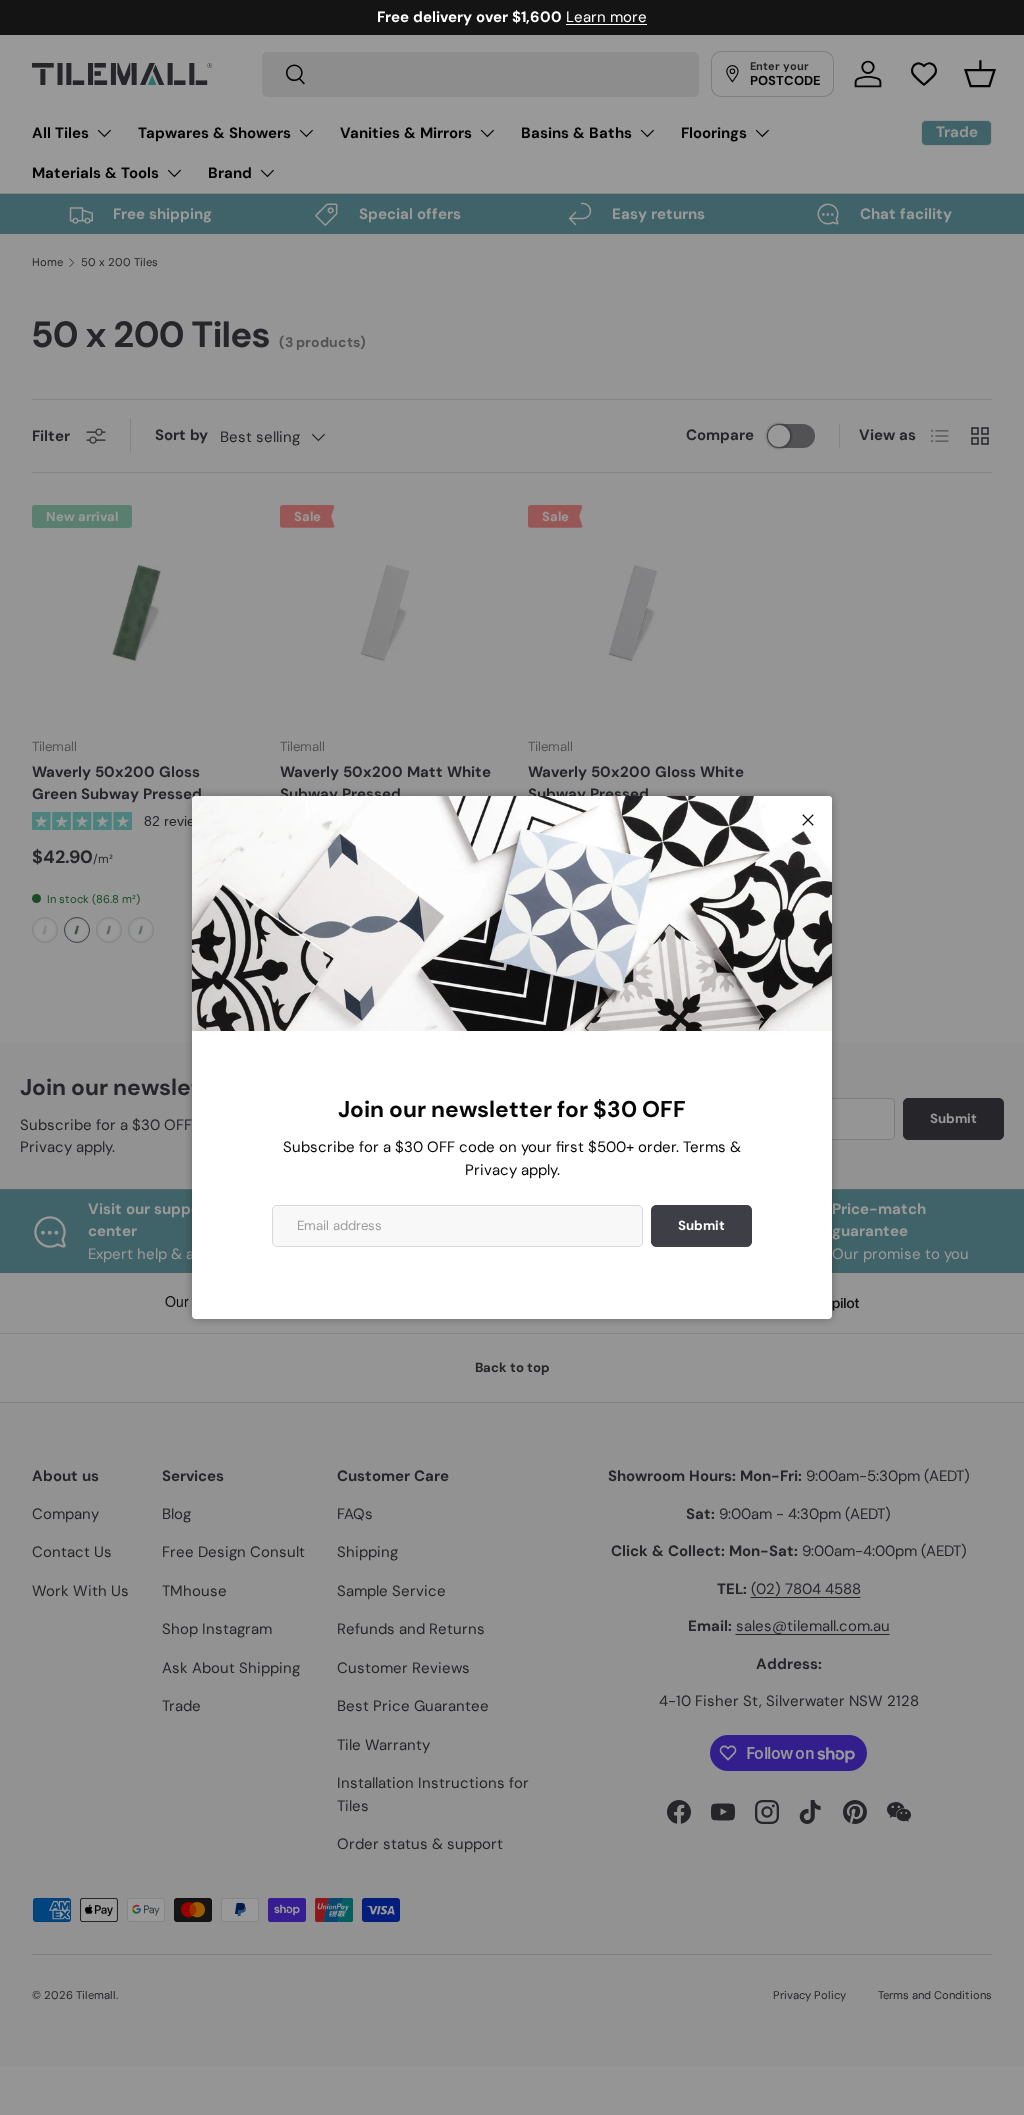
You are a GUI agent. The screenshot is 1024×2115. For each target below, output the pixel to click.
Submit (701, 1225)
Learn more (606, 17)
